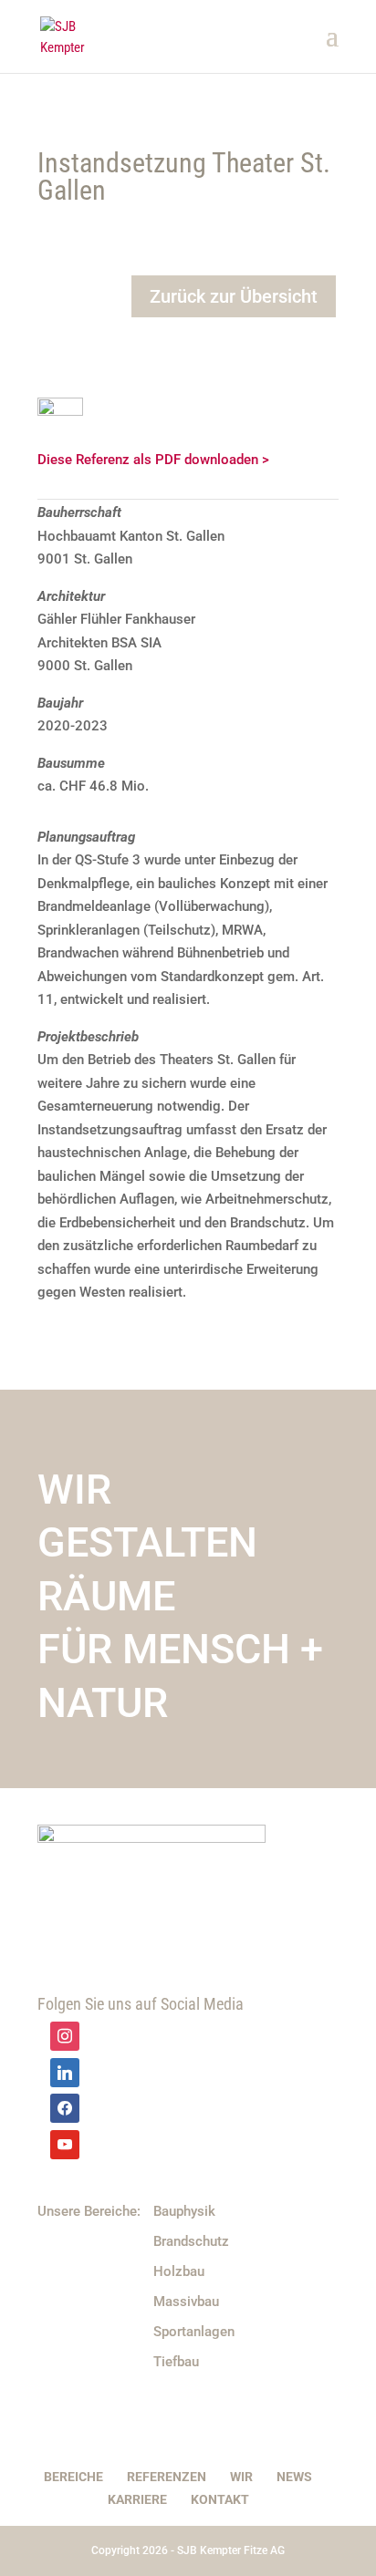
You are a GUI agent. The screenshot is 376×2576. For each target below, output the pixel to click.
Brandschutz (191, 2241)
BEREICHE (73, 2477)
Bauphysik (184, 2211)
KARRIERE (137, 2499)
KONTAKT (220, 2499)
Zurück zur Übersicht (234, 296)
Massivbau (186, 2302)
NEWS (294, 2477)
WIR (241, 2477)
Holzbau (179, 2271)
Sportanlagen (194, 2332)
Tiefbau (176, 2362)
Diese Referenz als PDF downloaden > (153, 460)
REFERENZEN (167, 2477)
